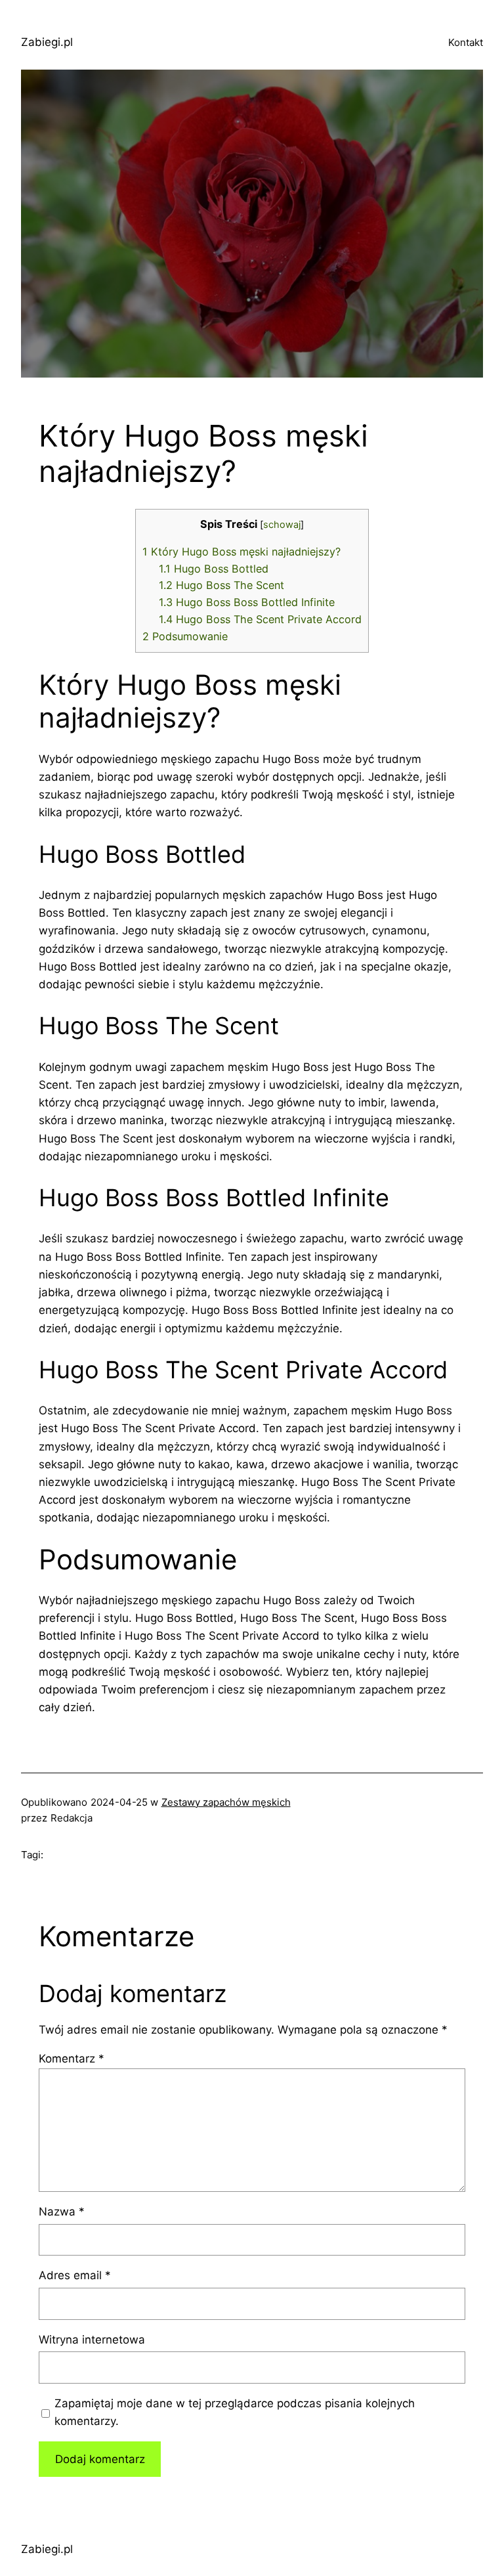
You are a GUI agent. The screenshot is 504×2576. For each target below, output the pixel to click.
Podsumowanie (185, 636)
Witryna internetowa (92, 2340)
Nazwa (62, 2212)
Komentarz (72, 2059)
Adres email (75, 2275)
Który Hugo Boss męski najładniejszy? (241, 552)
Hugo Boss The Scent (221, 585)
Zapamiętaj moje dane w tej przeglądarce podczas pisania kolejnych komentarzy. (235, 2412)
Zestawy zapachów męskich (226, 1802)
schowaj (282, 525)
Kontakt (466, 42)
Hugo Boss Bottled (214, 569)
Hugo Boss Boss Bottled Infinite (247, 602)
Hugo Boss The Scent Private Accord (260, 619)
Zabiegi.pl (47, 42)
